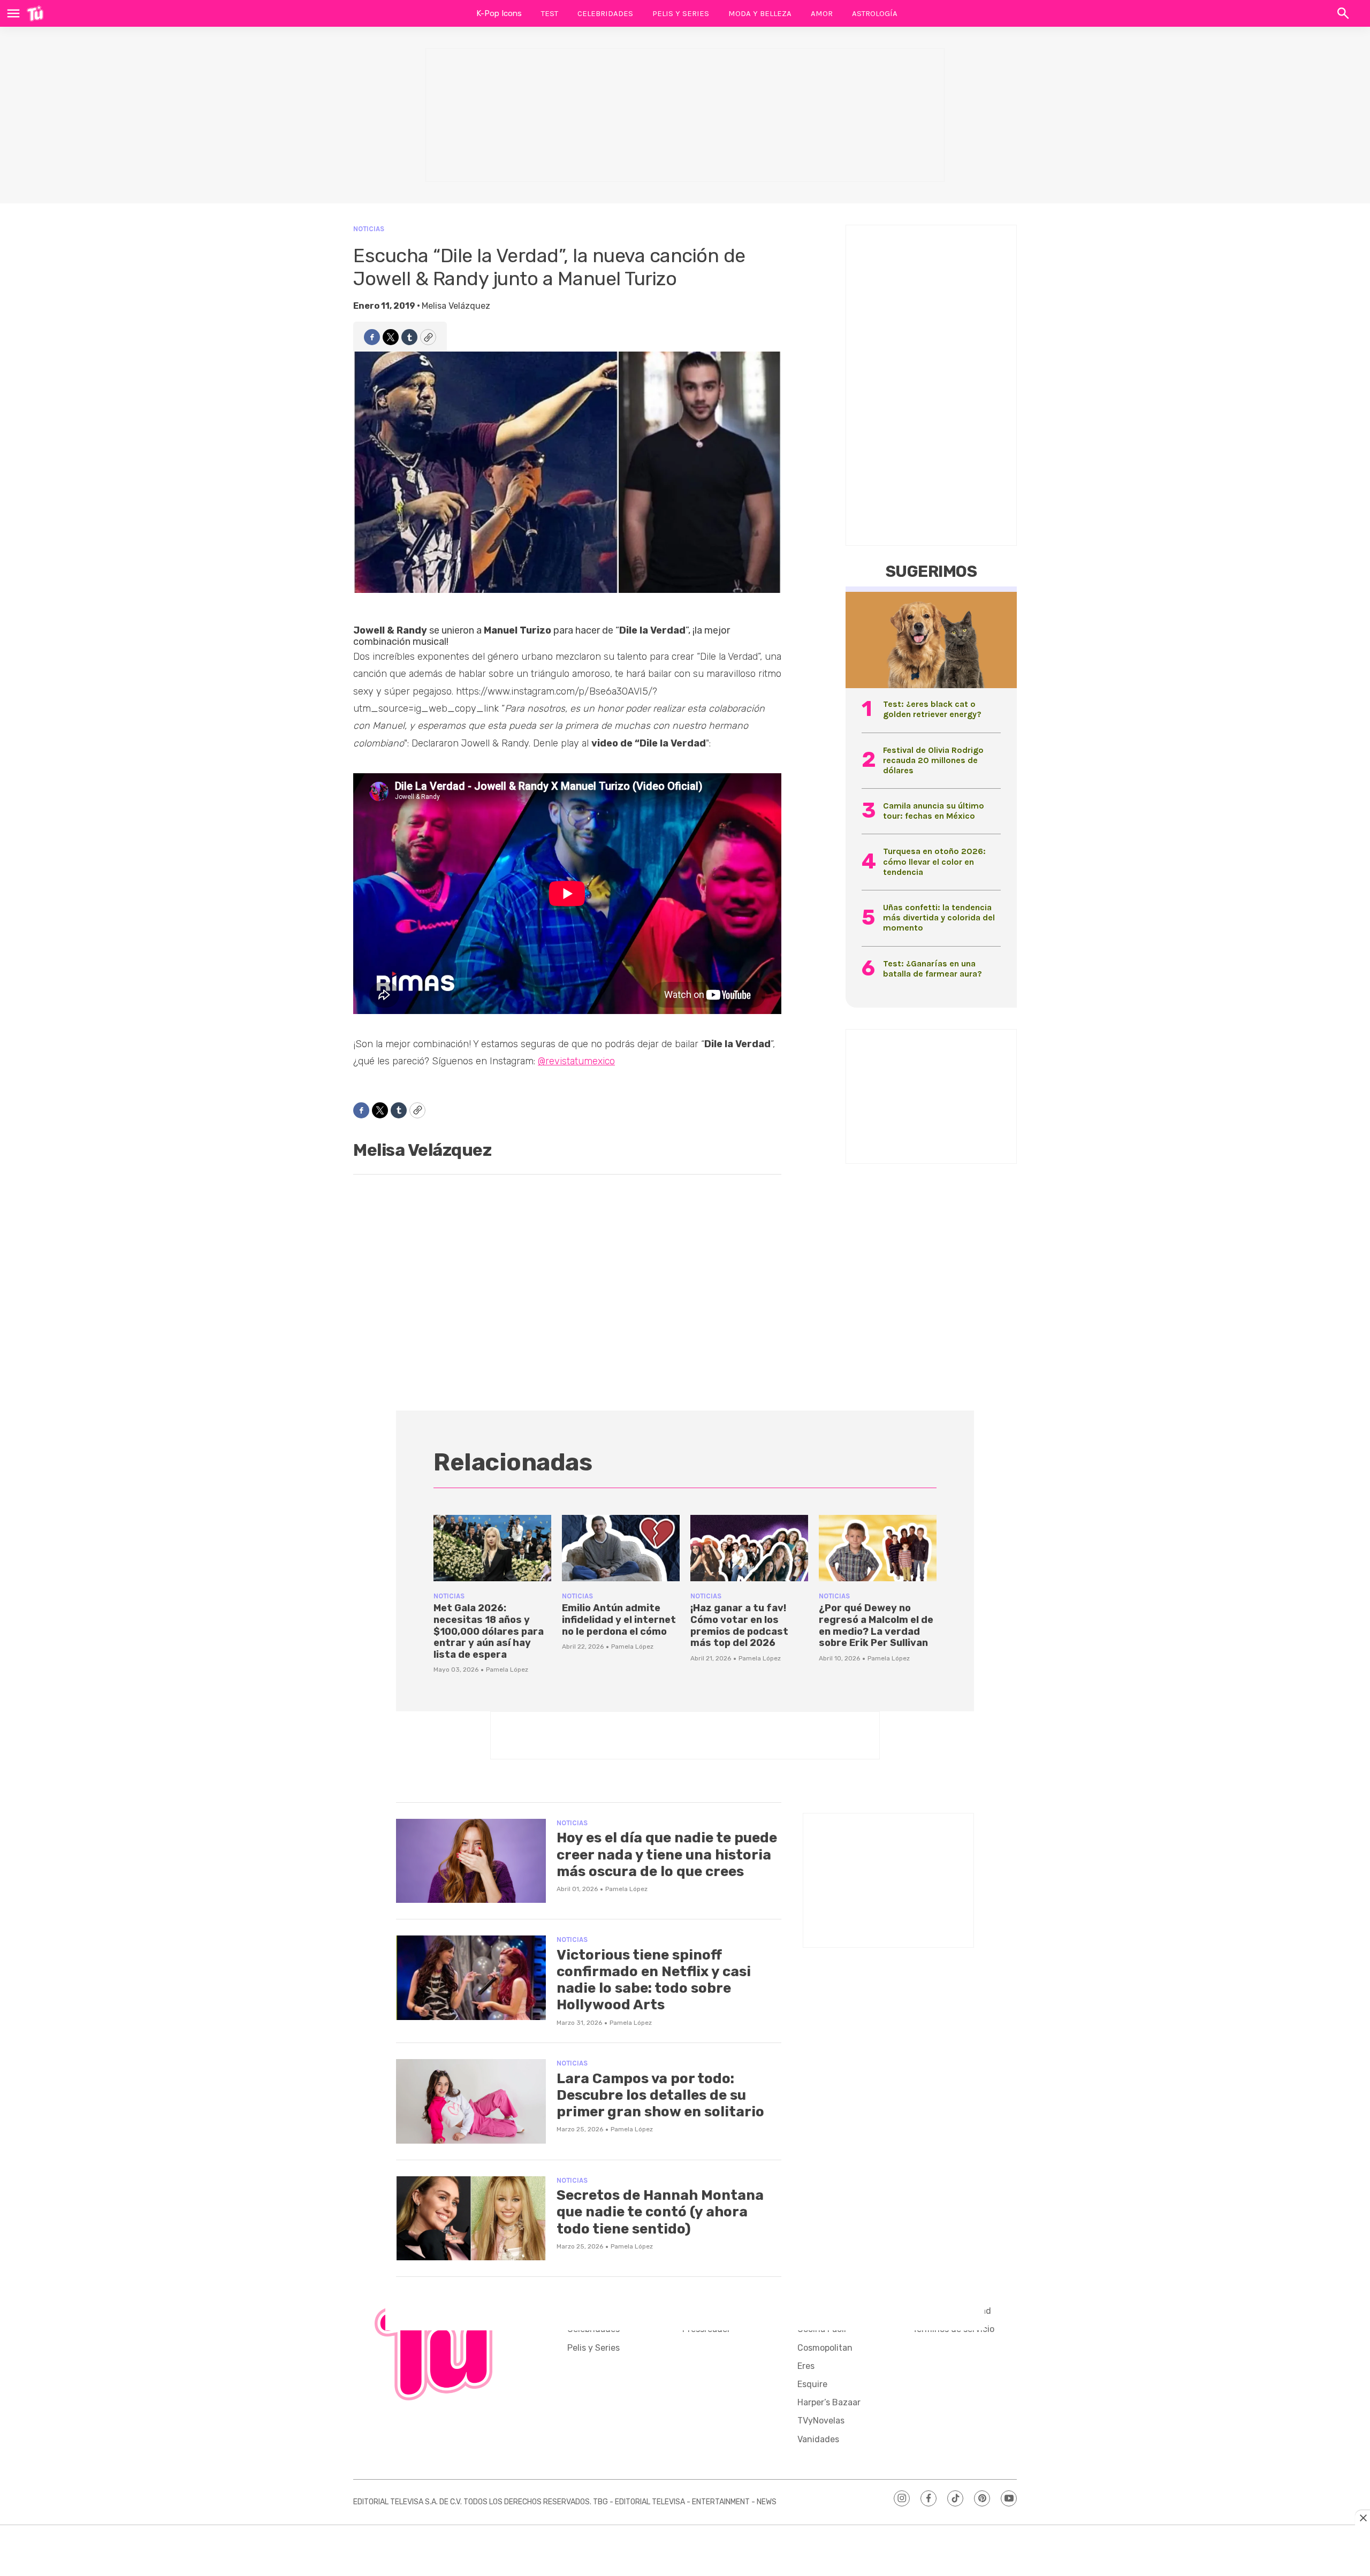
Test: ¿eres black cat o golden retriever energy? (932, 709)
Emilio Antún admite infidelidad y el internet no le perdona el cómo (619, 1619)
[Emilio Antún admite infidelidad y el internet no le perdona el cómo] (621, 1548)
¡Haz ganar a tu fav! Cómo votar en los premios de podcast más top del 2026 (739, 1625)
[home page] (35, 13)
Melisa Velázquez (456, 306)
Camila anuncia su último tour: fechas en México (934, 811)
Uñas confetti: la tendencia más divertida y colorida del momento (939, 917)
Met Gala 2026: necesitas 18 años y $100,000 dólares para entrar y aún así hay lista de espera (489, 1631)
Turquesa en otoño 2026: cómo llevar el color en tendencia (934, 861)
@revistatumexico (576, 1061)
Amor (822, 13)
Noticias (369, 229)
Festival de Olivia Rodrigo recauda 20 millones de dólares (933, 760)
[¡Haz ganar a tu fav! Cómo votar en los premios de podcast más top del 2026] (749, 1548)
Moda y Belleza (760, 13)
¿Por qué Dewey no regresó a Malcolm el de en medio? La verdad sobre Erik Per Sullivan (876, 1625)
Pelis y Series (681, 13)
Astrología (875, 13)
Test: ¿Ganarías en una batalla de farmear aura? (933, 969)
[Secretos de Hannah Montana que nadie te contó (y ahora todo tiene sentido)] (471, 2219)
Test (550, 13)
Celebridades (605, 13)
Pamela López (507, 1670)
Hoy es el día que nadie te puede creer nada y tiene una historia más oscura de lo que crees (667, 1854)
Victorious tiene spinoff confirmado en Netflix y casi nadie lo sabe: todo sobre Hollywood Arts (654, 1980)
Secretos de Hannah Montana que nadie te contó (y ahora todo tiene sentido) (660, 2212)
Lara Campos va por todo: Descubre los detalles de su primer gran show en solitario (660, 2095)
